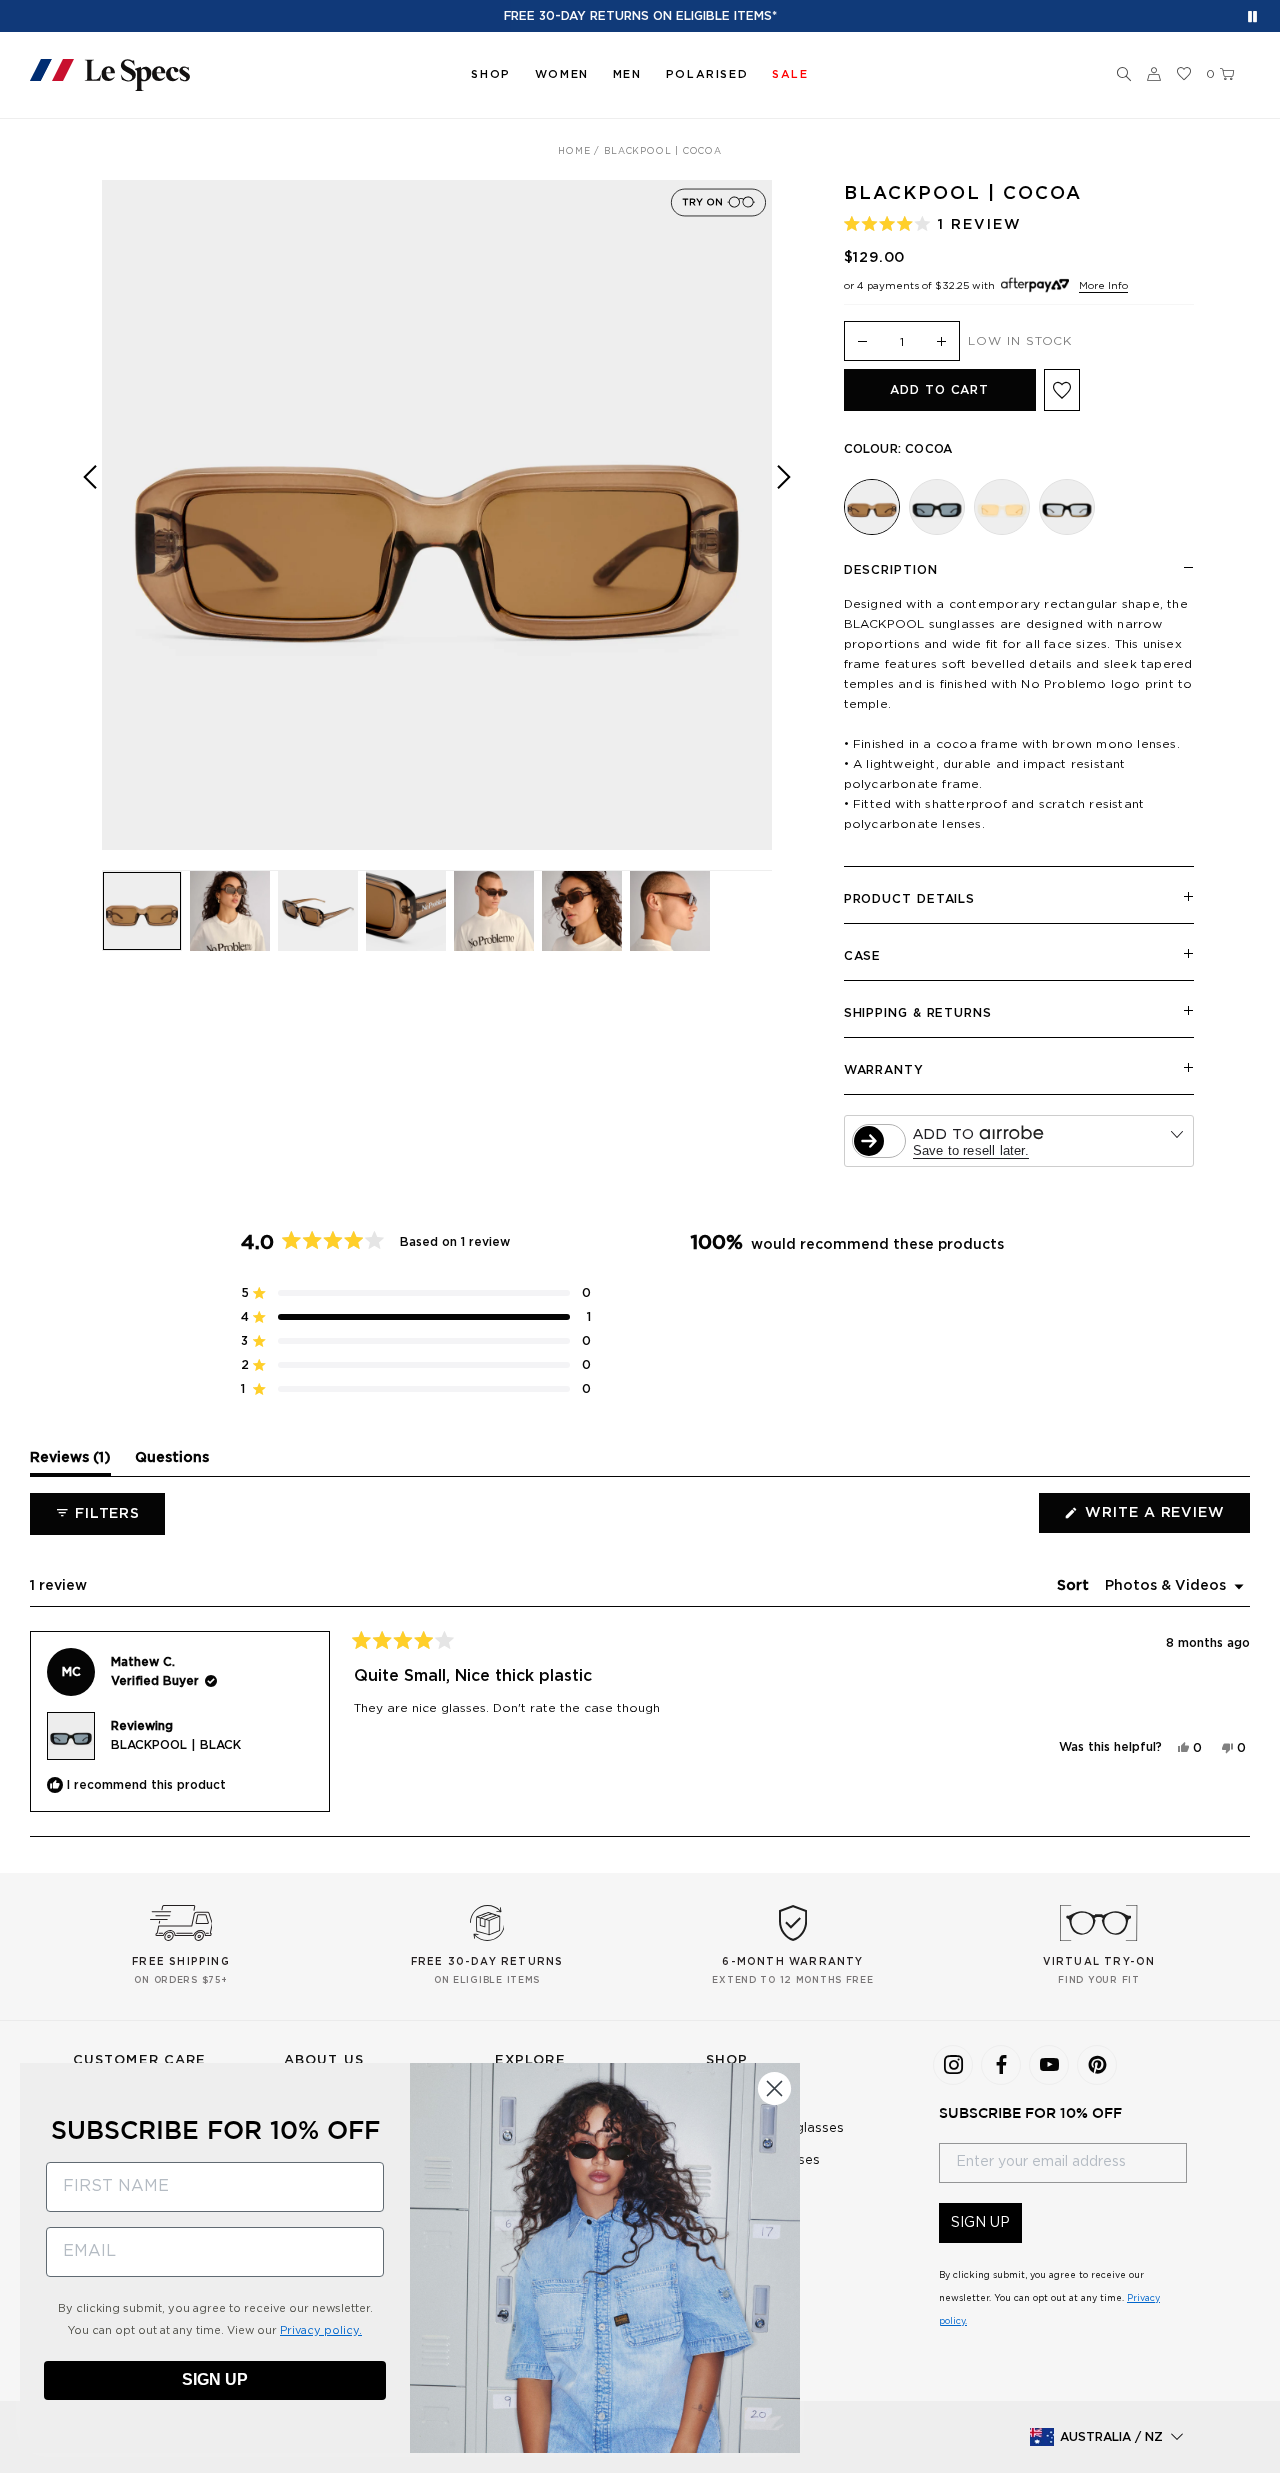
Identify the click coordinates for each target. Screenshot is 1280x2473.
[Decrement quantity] (863, 342)
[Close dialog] (774, 2088)
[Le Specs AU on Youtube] (1049, 2065)
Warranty (884, 1070)
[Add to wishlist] (1062, 390)
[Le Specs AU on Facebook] (1001, 2065)
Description (891, 570)
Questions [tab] (172, 1463)
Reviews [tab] (70, 1463)
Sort (1075, 1586)
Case (863, 956)
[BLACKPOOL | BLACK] (937, 507)
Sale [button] (790, 74)
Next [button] (784, 529)
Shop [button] (490, 74)
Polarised (707, 74)
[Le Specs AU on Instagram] (953, 2065)
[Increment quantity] (941, 342)
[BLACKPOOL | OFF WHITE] (1002, 507)
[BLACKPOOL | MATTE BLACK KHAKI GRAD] (1067, 507)
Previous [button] (90, 529)
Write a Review (1165, 1519)
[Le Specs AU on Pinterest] (1097, 2065)
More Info (1103, 286)
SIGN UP (980, 2223)
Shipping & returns (918, 1013)
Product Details (910, 899)
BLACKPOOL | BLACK (176, 1745)
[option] (437, 515)
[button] (1124, 75)
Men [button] (627, 74)
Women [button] (562, 74)
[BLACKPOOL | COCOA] (872, 507)
